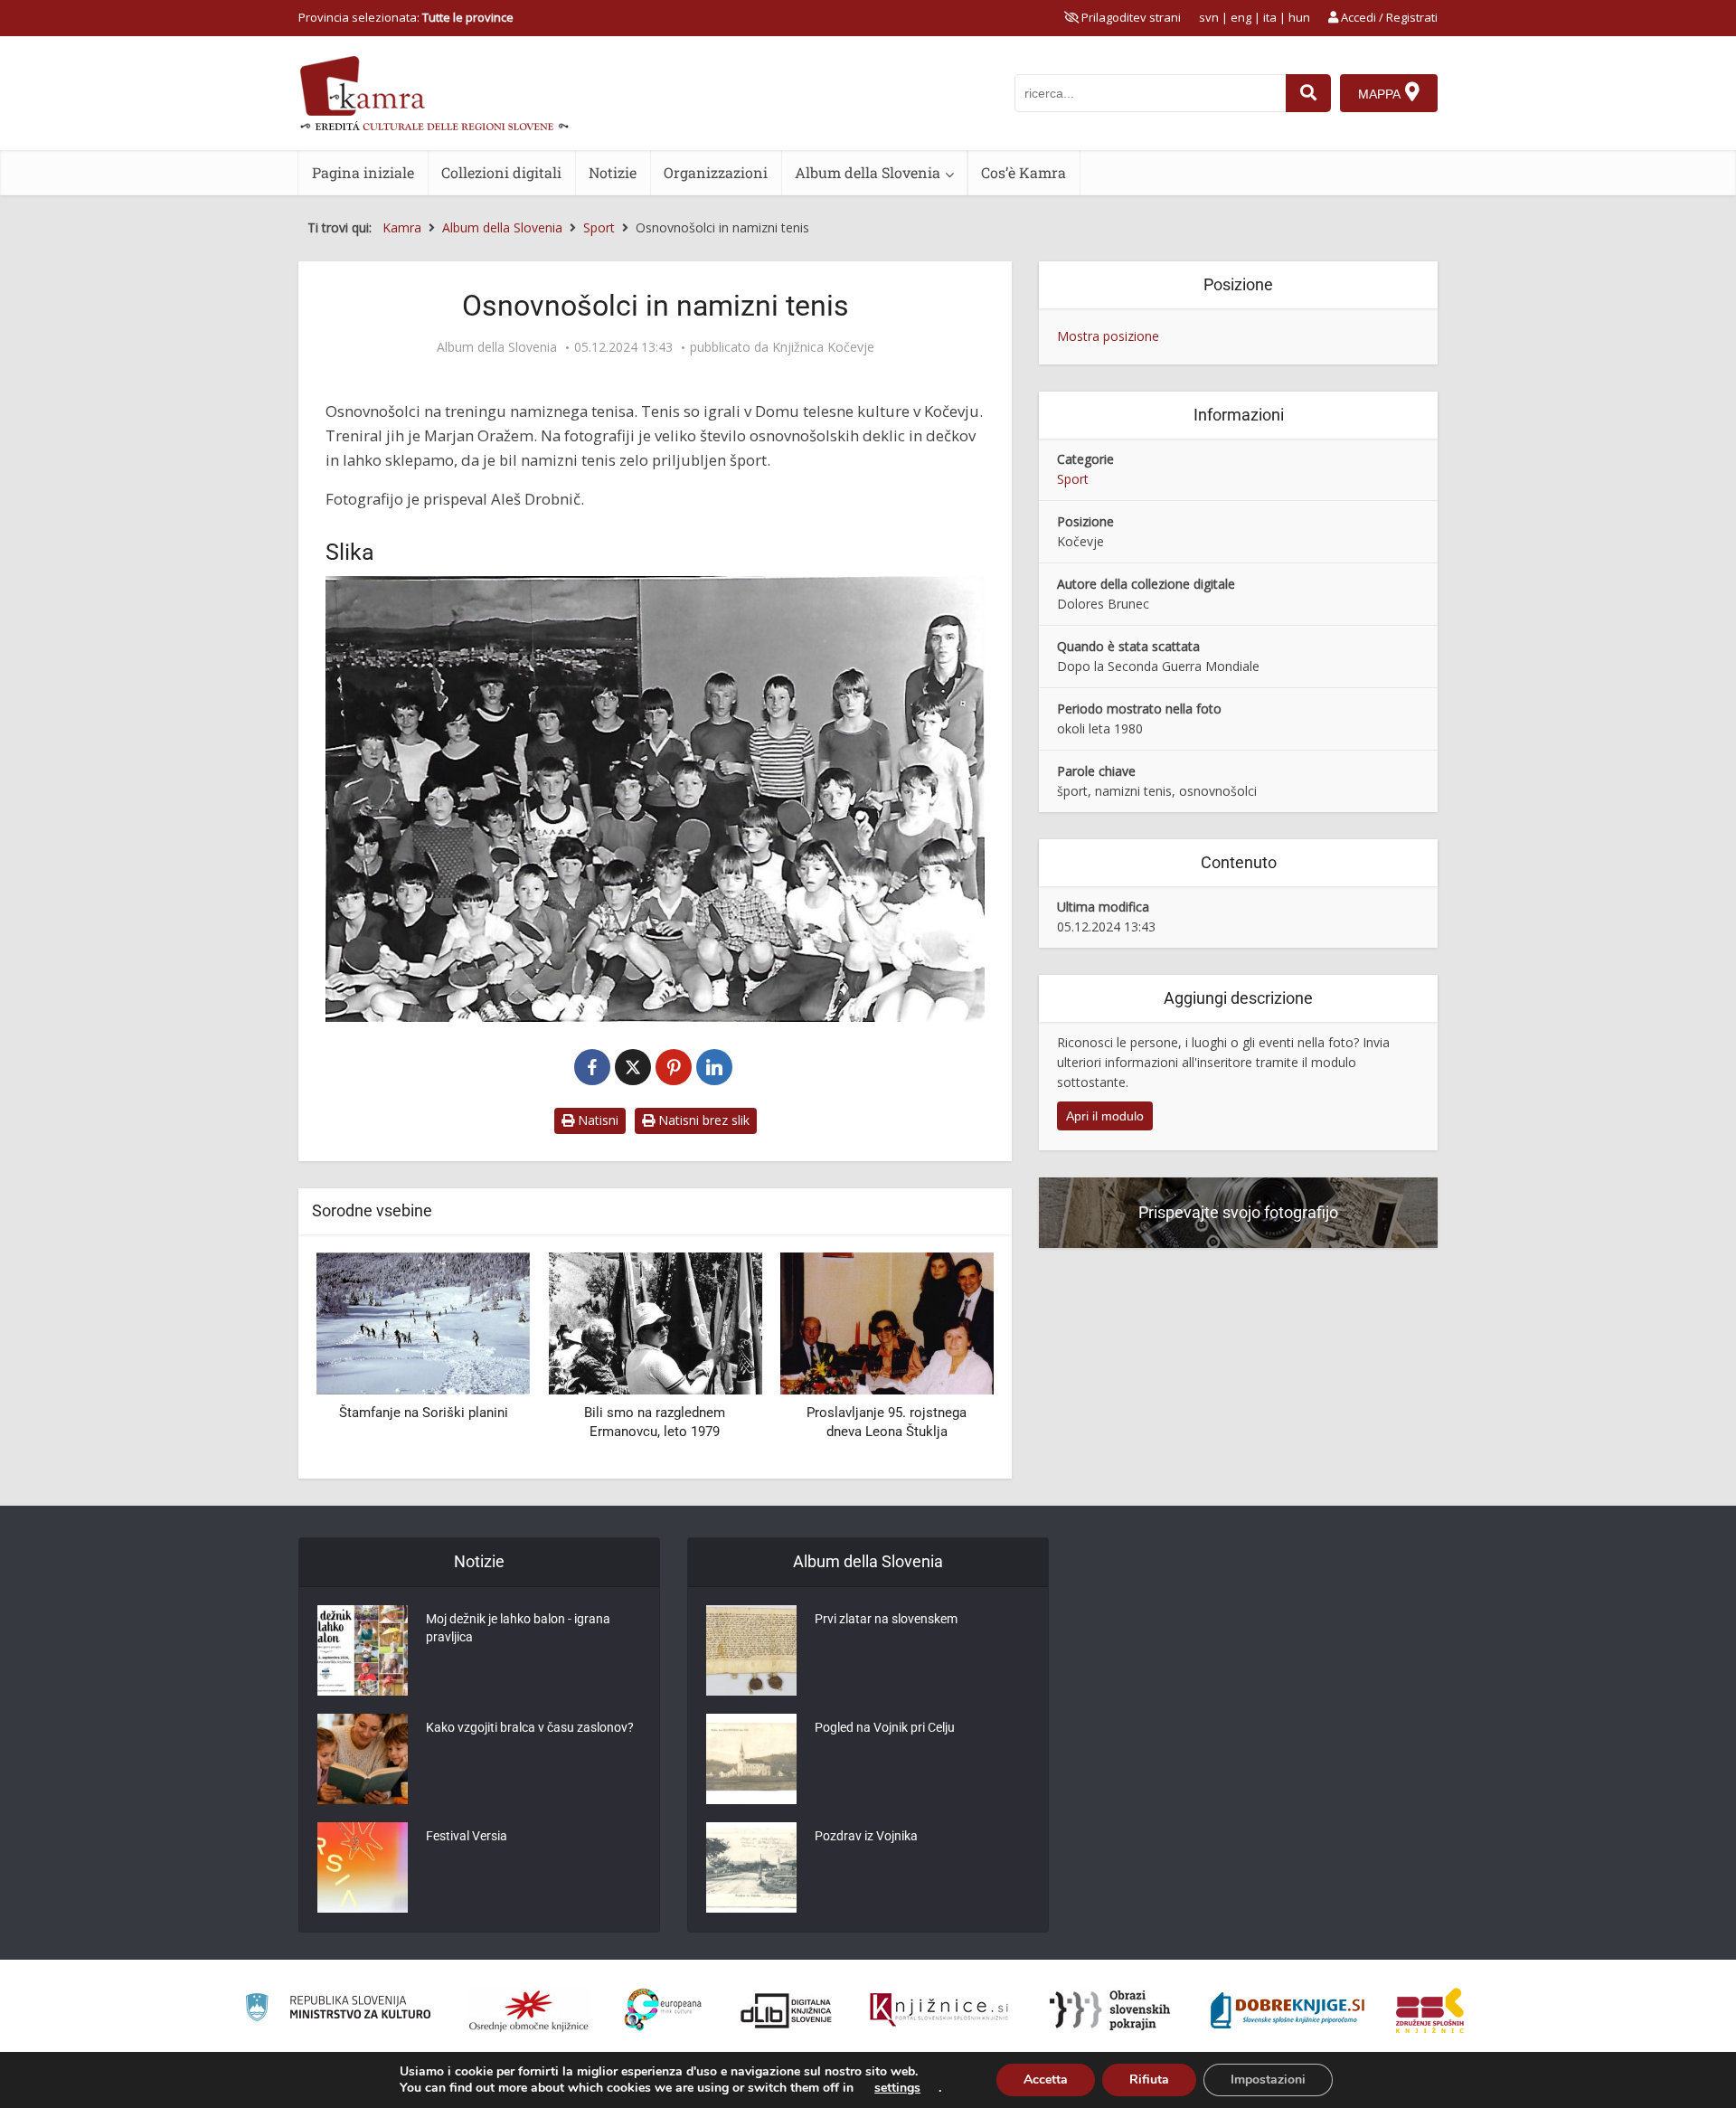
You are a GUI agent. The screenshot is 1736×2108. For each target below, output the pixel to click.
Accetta (1046, 2080)
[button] (948, 1358)
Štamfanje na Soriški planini (424, 1413)
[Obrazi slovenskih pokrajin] (1110, 2010)
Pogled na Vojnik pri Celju (885, 1727)
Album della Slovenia (868, 172)
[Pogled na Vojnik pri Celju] (751, 1759)
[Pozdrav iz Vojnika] (751, 1867)
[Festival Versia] (363, 1867)
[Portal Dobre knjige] (1288, 2010)
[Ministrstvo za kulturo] (338, 2010)
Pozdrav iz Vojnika (866, 1836)
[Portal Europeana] (663, 2010)
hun (1299, 17)
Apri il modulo (1105, 1116)
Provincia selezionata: (406, 17)
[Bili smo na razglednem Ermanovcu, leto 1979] (655, 1322)
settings (897, 2088)
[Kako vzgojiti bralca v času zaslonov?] (363, 1759)
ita (1270, 17)
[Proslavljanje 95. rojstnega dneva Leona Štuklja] (887, 1322)
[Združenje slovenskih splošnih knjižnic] (939, 2010)
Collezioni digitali (501, 172)
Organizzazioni (716, 172)
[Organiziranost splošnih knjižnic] (529, 2010)
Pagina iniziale (363, 172)
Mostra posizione (1108, 336)
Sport (1073, 479)
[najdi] (1308, 93)
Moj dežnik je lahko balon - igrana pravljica (518, 1628)
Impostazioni (1268, 2080)
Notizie (613, 172)
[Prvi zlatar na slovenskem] (751, 1650)
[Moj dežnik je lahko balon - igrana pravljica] (363, 1650)
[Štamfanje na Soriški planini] (423, 1322)
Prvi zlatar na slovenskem (886, 1619)
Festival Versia (467, 1836)
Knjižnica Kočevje (823, 347)
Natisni (596, 1120)
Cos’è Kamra (1024, 172)
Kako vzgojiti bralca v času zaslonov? (530, 1727)
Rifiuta (1149, 2080)
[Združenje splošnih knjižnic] (1430, 2010)
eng (1241, 17)
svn (1209, 17)
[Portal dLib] (787, 2010)
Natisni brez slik (702, 1120)
